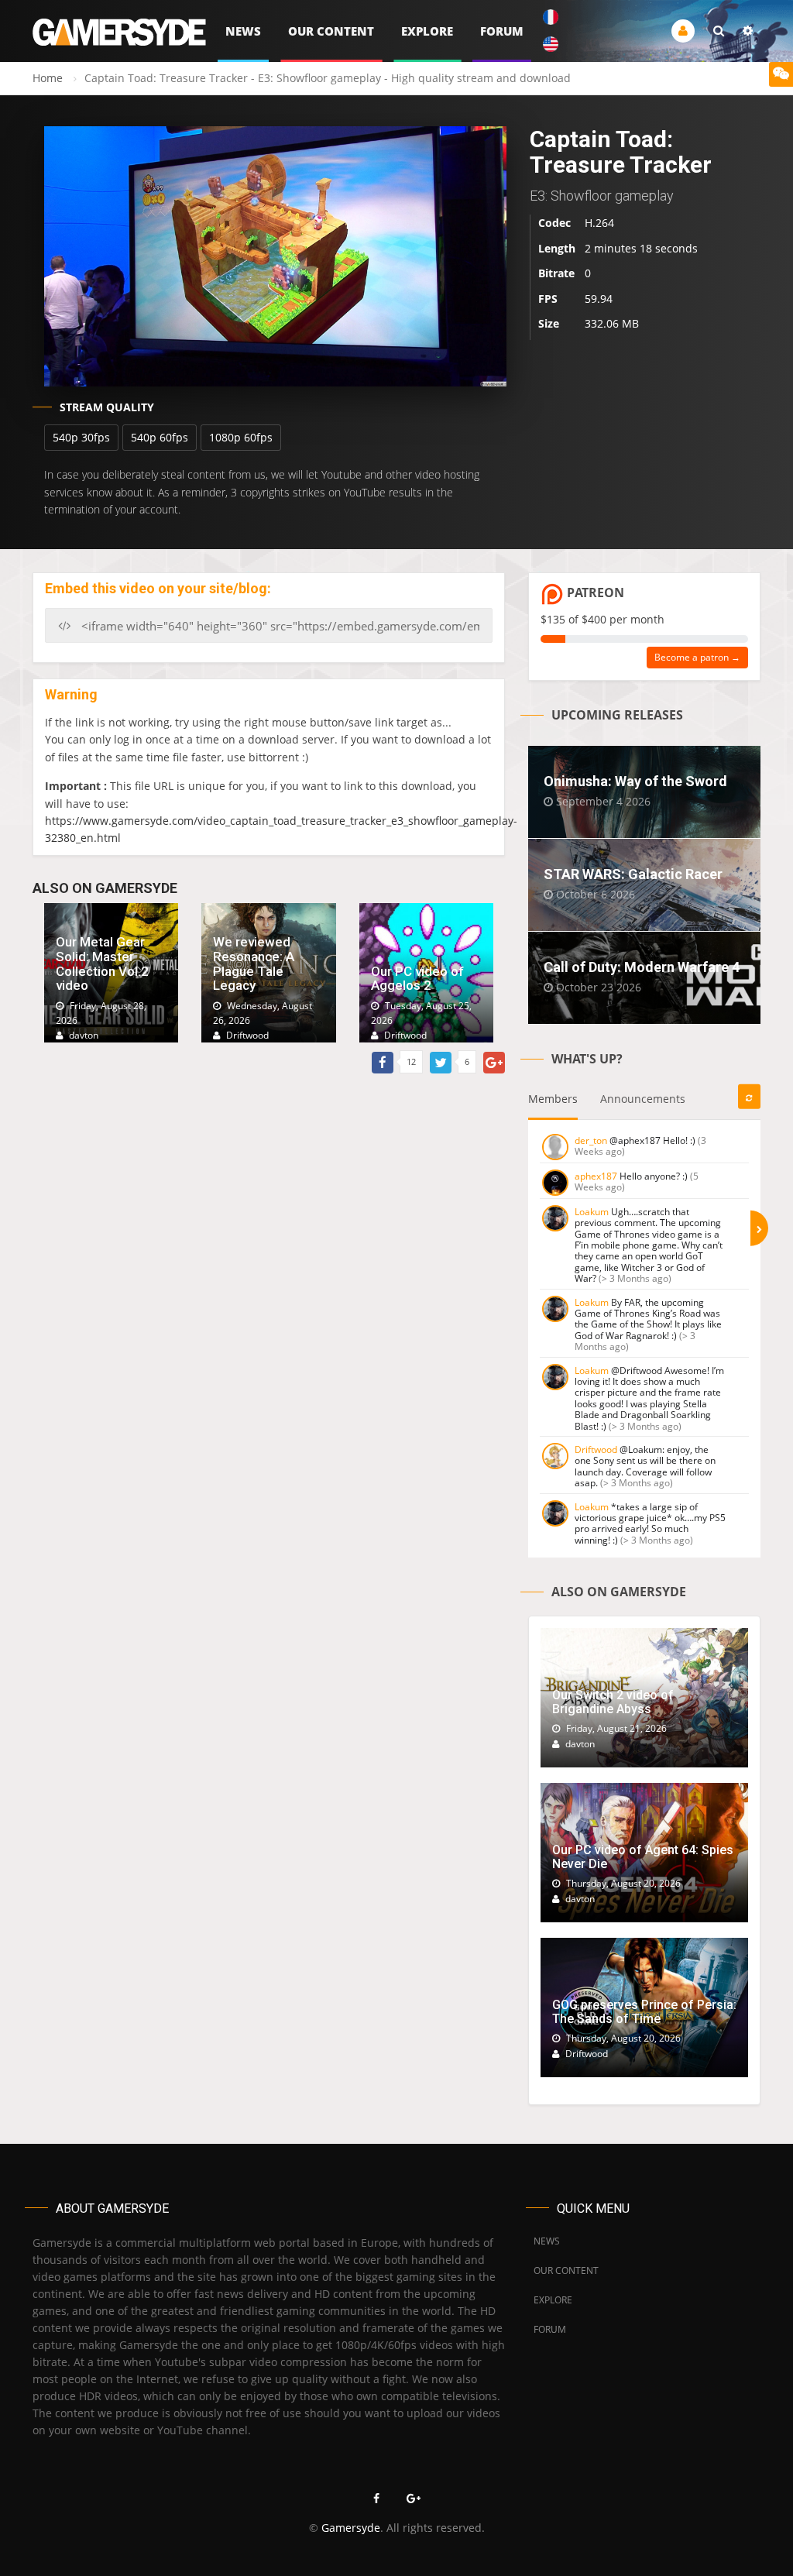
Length (557, 248)
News (243, 31)
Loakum (592, 1212)
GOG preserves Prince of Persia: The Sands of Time (644, 2012)
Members (553, 1099)
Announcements (643, 1099)
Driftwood (596, 1449)
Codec (554, 223)
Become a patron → (697, 657)
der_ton (591, 1140)
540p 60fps (160, 437)
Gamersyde (351, 2528)
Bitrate (556, 273)
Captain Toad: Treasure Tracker (621, 152)
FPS (548, 299)
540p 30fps (81, 437)
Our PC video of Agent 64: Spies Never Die (643, 1857)
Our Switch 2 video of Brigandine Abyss (613, 1702)
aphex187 (596, 1176)
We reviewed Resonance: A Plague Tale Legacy (254, 963)
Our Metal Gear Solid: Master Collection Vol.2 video (102, 963)
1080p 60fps (241, 437)
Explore (427, 31)
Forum (502, 31)
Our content (331, 31)
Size (549, 323)
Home (48, 78)
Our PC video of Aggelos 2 (417, 979)
